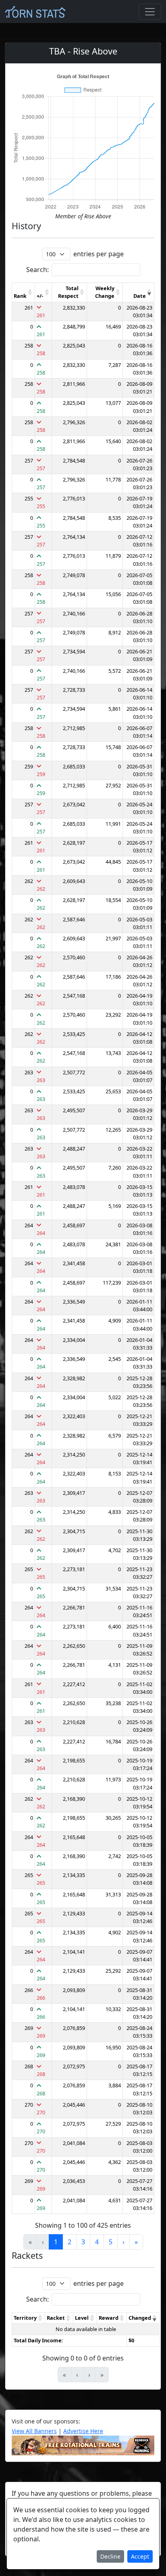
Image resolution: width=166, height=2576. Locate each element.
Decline (110, 2556)
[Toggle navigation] (150, 12)
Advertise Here (83, 2431)
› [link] (123, 2242)
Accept (140, 2556)
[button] (30, 292)
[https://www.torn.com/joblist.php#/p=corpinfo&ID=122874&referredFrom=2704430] (83, 2444)
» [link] (136, 2242)
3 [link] (83, 2242)
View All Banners (34, 2431)
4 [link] (97, 2242)
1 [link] (56, 2242)
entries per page (99, 254)
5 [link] (111, 2242)
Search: (37, 270)
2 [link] (70, 2242)
